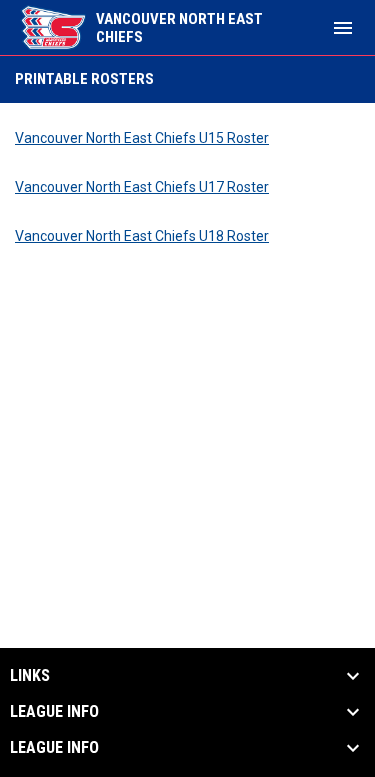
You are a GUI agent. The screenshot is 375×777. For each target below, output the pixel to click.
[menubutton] (343, 28)
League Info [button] (54, 712)
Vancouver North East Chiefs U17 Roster (142, 187)
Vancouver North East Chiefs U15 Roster (142, 138)
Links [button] (30, 676)
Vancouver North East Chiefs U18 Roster (142, 236)
